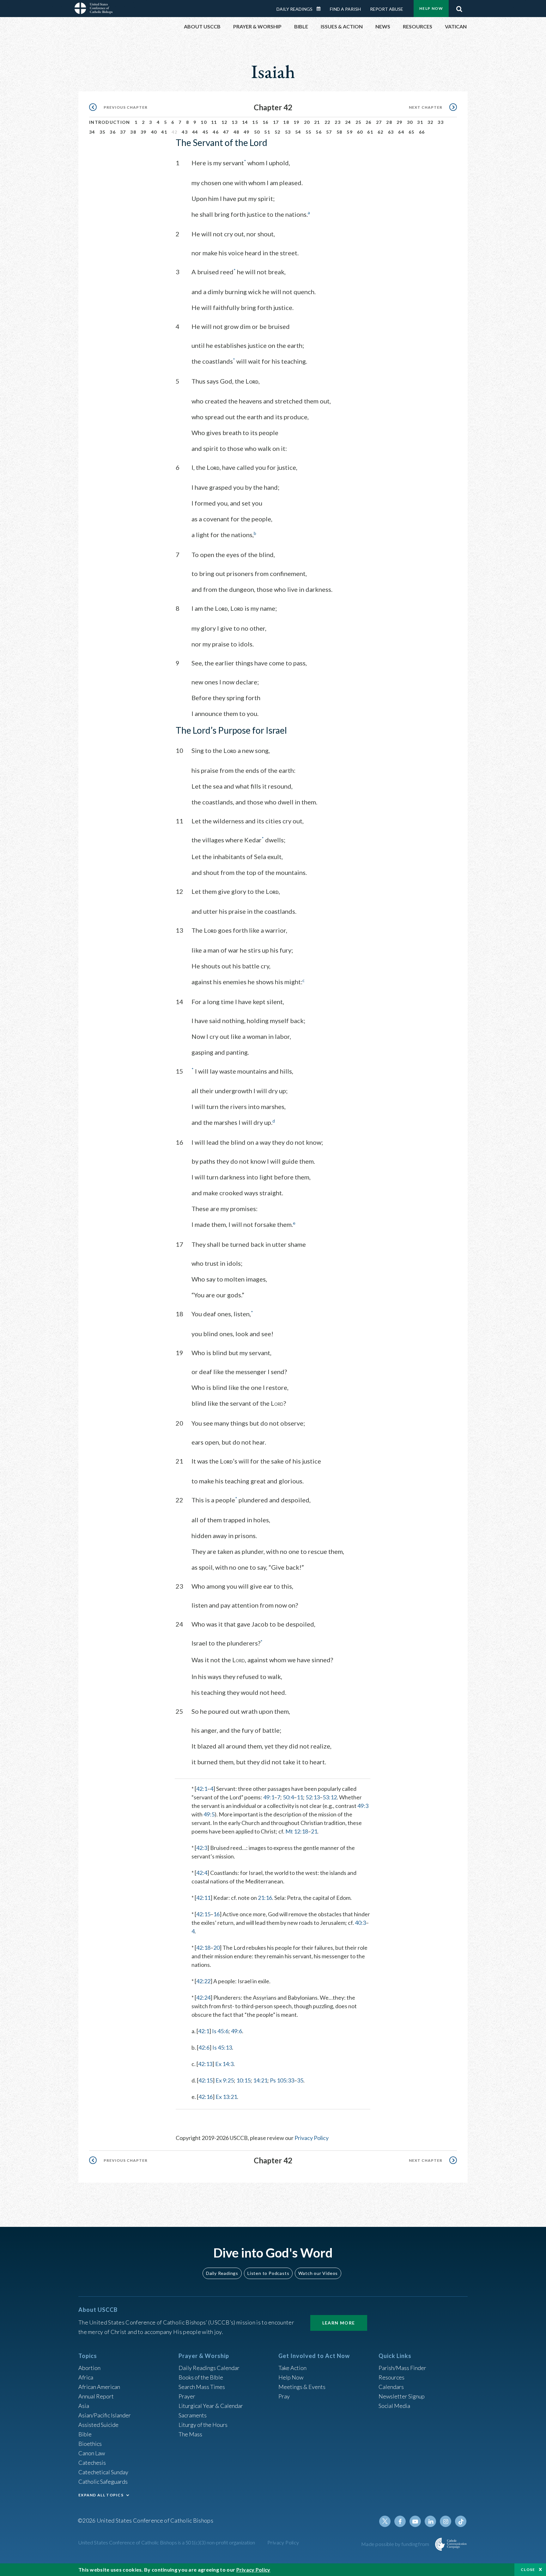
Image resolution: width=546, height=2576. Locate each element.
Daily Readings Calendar (321, 9)
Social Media (394, 2406)
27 (379, 122)
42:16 (206, 2097)
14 (245, 122)
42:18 (203, 1948)
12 (224, 122)
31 (420, 122)
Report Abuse (387, 9)
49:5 (209, 1814)
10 (204, 122)
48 (237, 132)
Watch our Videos (318, 2273)
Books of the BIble (201, 2377)
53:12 (330, 1797)
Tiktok (461, 2521)
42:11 (203, 1898)
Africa (86, 2377)
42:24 (203, 1997)
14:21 (260, 2080)
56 (319, 132)
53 (288, 132)
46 (216, 132)
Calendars (391, 2387)
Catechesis (92, 2463)
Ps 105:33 (282, 2080)
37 (123, 132)
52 (278, 132)
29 (400, 122)
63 (391, 132)
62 (381, 132)
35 (103, 132)
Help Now (431, 8)
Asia (84, 2406)
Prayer (187, 2396)
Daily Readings (294, 9)
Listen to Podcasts (268, 2273)
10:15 (243, 2080)
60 (360, 132)
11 (214, 122)
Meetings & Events (302, 2387)
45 (206, 132)
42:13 (205, 2064)
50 (257, 132)
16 (266, 122)
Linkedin (430, 2521)
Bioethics (90, 2444)
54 (298, 132)
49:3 (363, 1806)
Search (459, 7)
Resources (391, 2377)
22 (328, 122)
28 (389, 122)
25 (358, 122)
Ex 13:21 (226, 2097)
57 (329, 132)
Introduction (110, 122)
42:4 (202, 1873)
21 (317, 122)
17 (276, 122)
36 (113, 132)
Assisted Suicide (98, 2425)
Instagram (446, 2521)
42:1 (202, 1789)
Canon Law (92, 2453)
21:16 (265, 1898)
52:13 (313, 1797)
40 (154, 132)
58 (340, 132)
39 (144, 132)
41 (164, 132)
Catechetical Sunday (103, 2472)
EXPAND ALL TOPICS (101, 2495)
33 (441, 122)
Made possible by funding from (396, 2544)
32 (431, 122)
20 (307, 122)
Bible (85, 2434)
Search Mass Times (202, 2387)
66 (422, 132)
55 (309, 132)
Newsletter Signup (402, 2396)
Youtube (415, 2521)
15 (255, 122)
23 (338, 122)
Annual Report (96, 2396)
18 (286, 122)
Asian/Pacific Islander (105, 2415)
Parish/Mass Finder (402, 2368)
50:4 (288, 1797)
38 (133, 132)
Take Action (292, 2368)
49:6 (237, 2031)
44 (195, 132)
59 (350, 132)
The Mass (190, 2434)
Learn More (339, 2323)
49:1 (269, 1797)
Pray (284, 2396)
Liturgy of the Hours (203, 2425)
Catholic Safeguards (103, 2482)
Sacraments (193, 2415)
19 (297, 122)
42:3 (202, 1848)
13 (235, 122)
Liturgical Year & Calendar (211, 2406)
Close (528, 2570)
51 (267, 132)
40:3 (360, 1923)
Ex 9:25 (225, 2080)
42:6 (204, 2047)
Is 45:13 (222, 2047)
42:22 (203, 1981)
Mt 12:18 (297, 1831)
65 (412, 132)
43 (185, 132)
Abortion (89, 2368)
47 (226, 132)
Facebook (400, 2521)
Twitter (385, 2521)
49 (247, 132)
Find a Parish (345, 9)
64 (401, 132)
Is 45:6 (220, 2031)
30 (410, 122)
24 (348, 122)
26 (369, 122)
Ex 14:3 (224, 2064)
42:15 (203, 1914)
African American (99, 2387)
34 (92, 132)
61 (370, 132)
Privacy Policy (312, 2138)
